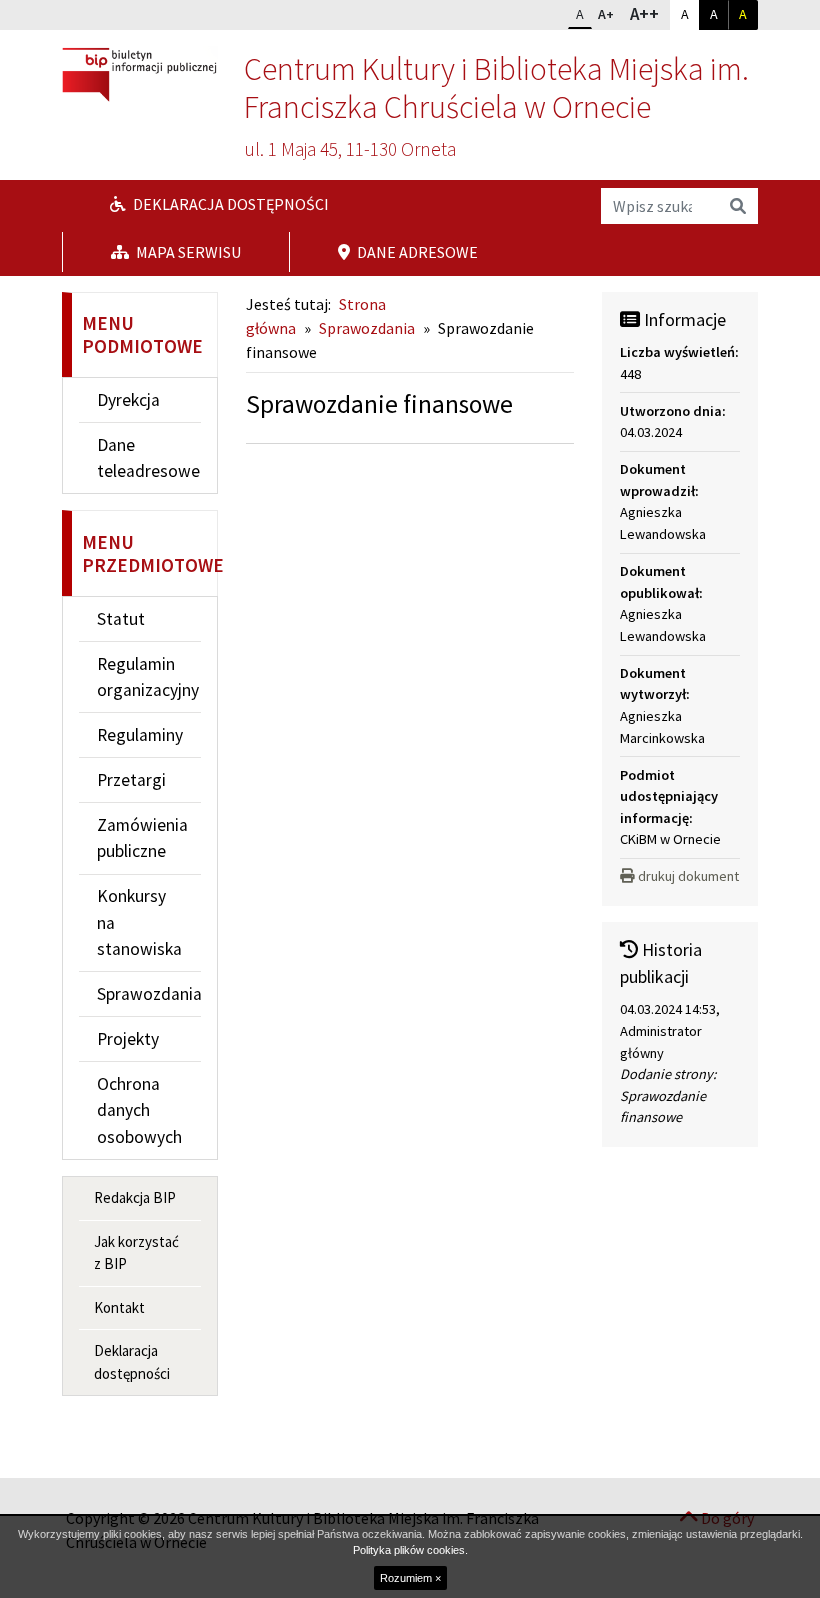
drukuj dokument (688, 876)
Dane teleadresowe (148, 458)
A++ (649, 13)
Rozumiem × (410, 1578)
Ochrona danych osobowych (139, 1110)
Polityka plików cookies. (410, 1550)
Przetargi (131, 780)
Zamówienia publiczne (142, 838)
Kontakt (119, 1307)
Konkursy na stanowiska (139, 922)
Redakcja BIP (135, 1197)
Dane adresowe (416, 252)
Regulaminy (140, 735)
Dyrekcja (128, 400)
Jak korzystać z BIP (136, 1253)
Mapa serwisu (187, 252)
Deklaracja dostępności (229, 204)
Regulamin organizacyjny (148, 677)
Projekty (128, 1039)
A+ (610, 13)
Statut (121, 619)
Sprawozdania (149, 994)
